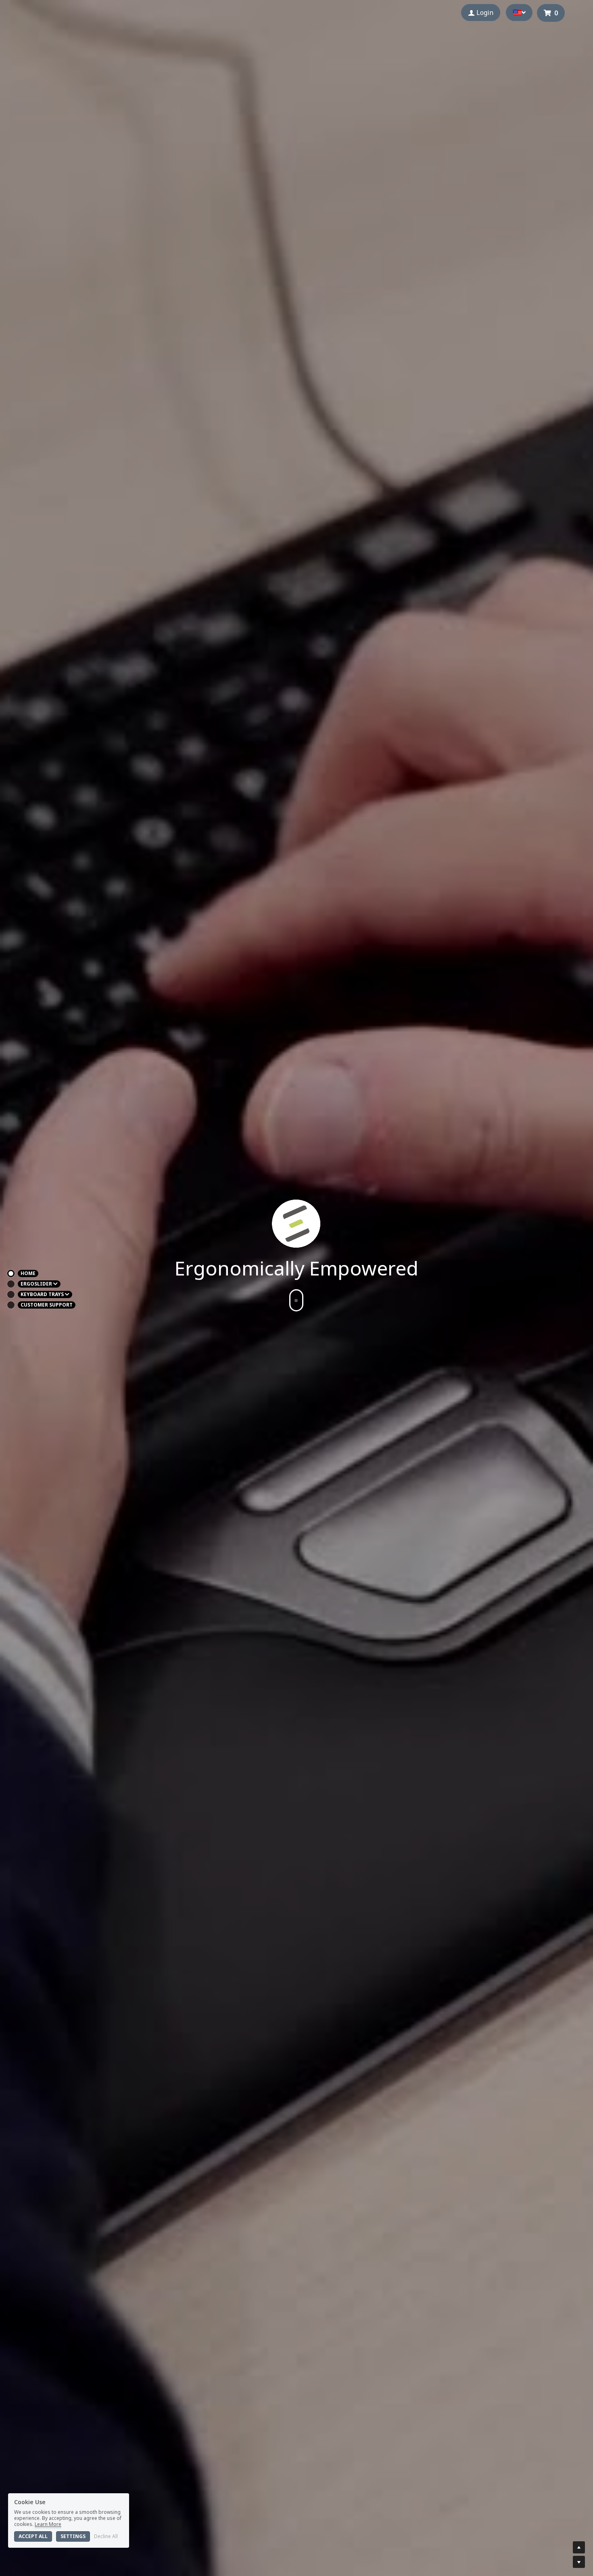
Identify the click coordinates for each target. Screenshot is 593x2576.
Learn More (48, 2524)
